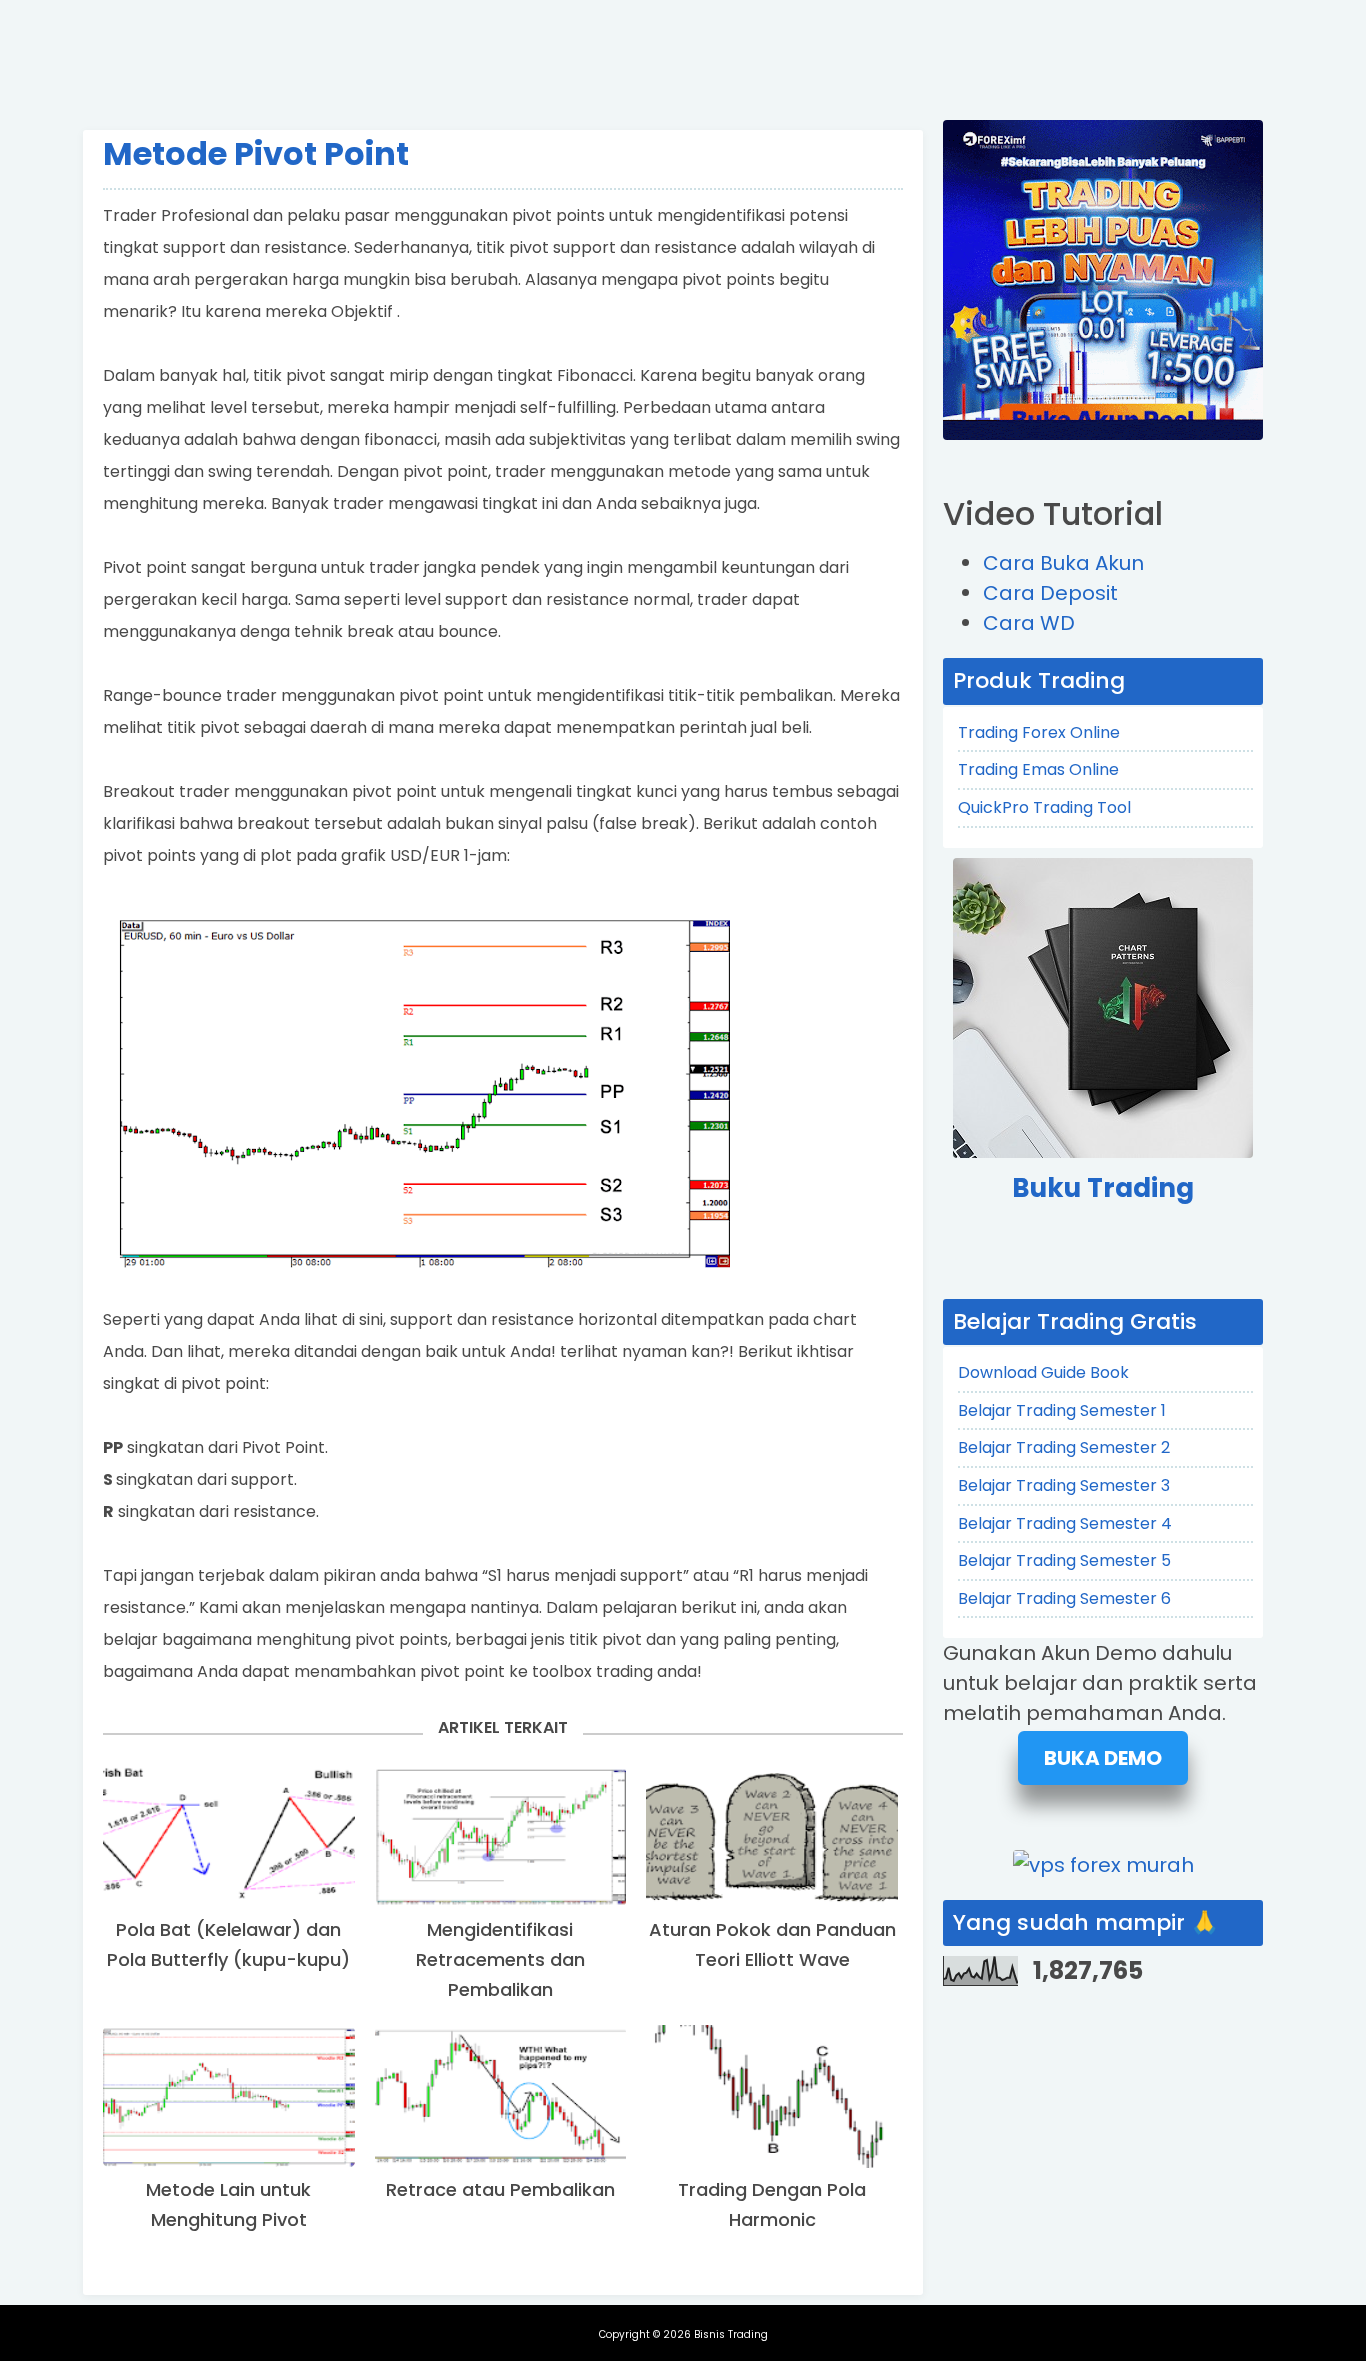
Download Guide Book (1043, 1372)
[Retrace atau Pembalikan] (501, 2096)
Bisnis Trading (731, 2334)
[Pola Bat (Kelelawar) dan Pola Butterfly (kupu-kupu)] (229, 1836)
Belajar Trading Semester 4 (1065, 1523)
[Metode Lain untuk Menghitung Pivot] (229, 2096)
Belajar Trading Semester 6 (1064, 1598)
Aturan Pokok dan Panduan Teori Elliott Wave (772, 1944)
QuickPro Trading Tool (1044, 807)
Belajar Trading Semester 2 (1064, 1447)
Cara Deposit (1050, 593)
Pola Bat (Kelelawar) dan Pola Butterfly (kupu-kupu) (228, 1944)
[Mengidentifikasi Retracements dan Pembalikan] (501, 1836)
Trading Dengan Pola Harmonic (772, 2204)
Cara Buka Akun (1063, 563)
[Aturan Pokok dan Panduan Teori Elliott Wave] (772, 1836)
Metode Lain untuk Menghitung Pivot (228, 2204)
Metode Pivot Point (256, 153)
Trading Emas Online (1038, 769)
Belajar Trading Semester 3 (1064, 1485)
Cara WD (1029, 623)
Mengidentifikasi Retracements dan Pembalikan (500, 1959)
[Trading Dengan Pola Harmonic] (772, 2096)
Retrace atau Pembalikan (500, 2189)
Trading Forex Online (1039, 732)
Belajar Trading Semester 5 (1064, 1560)
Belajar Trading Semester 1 (1062, 1410)
